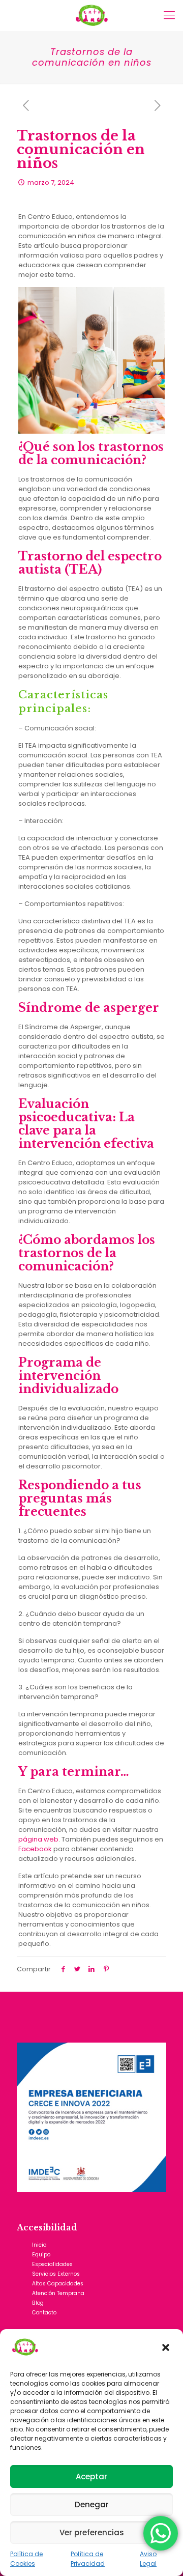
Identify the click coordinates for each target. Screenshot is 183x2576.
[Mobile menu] (169, 15)
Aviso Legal (148, 2559)
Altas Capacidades (58, 2284)
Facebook (35, 1849)
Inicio (39, 2245)
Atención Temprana (58, 2293)
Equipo (41, 2255)
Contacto (44, 2313)
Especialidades (52, 2264)
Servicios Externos (56, 2274)
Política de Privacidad (88, 2559)
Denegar (92, 2504)
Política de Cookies (26, 2559)
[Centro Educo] (91, 15)
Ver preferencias (92, 2532)
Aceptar (91, 2476)
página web (38, 1839)
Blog (38, 2303)
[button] (167, 2348)
